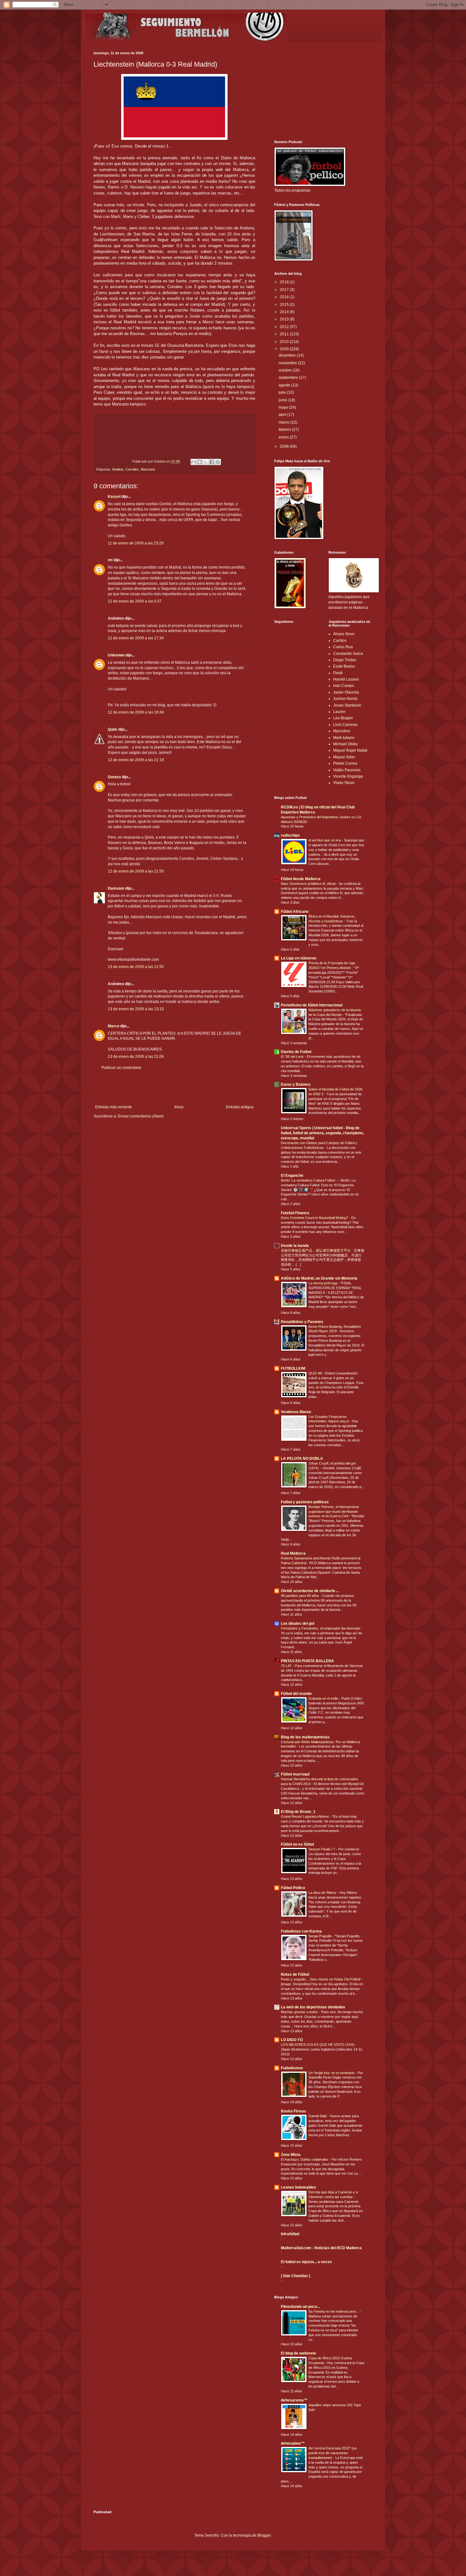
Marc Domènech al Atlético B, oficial (309, 884)
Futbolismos (292, 2068)
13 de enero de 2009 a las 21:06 (136, 1057)
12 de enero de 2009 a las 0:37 (135, 601)
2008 (285, 446)
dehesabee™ (293, 2443)
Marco (113, 1026)
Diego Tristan (345, 660)
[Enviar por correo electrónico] (194, 462)
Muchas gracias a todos (300, 2012)
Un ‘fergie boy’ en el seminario (332, 2073)
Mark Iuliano (344, 738)
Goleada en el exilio (324, 1698)
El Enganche (292, 1176)
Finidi (338, 673)
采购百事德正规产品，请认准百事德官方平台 (316, 1250)
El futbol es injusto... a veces (306, 2262)
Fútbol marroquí (295, 1774)
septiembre (289, 378)
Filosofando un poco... (300, 2307)
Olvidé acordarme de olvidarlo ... (310, 1591)
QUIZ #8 (316, 1373)
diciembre (288, 355)
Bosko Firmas (294, 2111)
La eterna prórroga (323, 1283)
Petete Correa (345, 763)
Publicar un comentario (121, 1068)
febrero (285, 430)
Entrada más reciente (113, 1107)
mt (110, 560)
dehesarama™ (294, 2400)
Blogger (264, 2535)
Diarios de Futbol (296, 1052)
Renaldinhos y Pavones (302, 1322)
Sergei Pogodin (320, 1936)
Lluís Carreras (345, 725)
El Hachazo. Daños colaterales (305, 2159)
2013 (285, 319)
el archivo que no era (325, 840)
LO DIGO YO (292, 2040)
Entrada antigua (240, 1107)
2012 (285, 327)
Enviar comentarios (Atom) (141, 1116)
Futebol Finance (295, 1213)
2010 (285, 342)
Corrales (132, 469)
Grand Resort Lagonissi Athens (305, 1816)
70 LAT (287, 1666)
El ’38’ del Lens (293, 1057)
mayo (284, 407)
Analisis (118, 469)
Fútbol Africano (295, 912)
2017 (285, 290)
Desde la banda (295, 1246)
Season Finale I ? (322, 1849)
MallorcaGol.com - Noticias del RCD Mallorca (321, 2248)
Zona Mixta (291, 2155)
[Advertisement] (174, 1087)
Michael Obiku (346, 744)
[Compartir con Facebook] (212, 462)
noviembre (288, 363)
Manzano (148, 469)
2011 (285, 334)
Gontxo (160, 461)
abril (283, 415)
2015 (285, 305)
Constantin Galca (348, 654)
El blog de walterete (298, 2353)
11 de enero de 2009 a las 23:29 (136, 543)
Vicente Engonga (348, 776)
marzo (285, 422)
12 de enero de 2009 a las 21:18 (136, 760)
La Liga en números (299, 958)
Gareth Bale (318, 2116)
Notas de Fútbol (295, 1974)
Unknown (116, 655)
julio (283, 392)
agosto (285, 385)
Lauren (339, 712)
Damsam (116, 888)
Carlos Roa (343, 647)
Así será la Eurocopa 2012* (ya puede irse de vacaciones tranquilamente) (333, 2453)
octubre (286, 370)
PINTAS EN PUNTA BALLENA (307, 1661)
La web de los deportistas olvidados (313, 2007)
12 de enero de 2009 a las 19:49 (136, 712)
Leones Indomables (298, 2187)
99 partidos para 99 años (301, 1596)
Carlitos (340, 641)
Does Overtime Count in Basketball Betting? (315, 1218)
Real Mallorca (293, 1553)
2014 (285, 312)
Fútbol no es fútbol (297, 1844)
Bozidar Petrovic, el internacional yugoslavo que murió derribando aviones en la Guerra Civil (333, 1512)
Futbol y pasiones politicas (305, 1502)
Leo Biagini (343, 718)
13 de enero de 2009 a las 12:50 (136, 967)
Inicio (179, 1107)
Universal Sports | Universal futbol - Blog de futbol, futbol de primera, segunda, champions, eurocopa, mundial (322, 1133)
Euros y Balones (296, 1084)
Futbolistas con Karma (301, 1931)
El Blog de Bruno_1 (298, 1812)
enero (284, 437)
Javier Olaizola (346, 692)
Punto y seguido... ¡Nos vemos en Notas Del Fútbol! (321, 1979)
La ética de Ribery (323, 1893)
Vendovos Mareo (296, 1412)
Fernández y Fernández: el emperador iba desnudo (321, 1628)
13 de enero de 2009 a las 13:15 (136, 1009)
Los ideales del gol (298, 1624)
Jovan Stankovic (347, 705)
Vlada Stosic (344, 783)
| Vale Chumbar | (295, 2276)
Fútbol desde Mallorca (301, 879)
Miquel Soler (344, 757)
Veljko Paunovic (347, 770)
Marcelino (342, 731)
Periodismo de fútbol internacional (312, 1005)
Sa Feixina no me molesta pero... (334, 2311)
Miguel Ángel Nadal (350, 750)
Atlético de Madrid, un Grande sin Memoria (319, 1278)
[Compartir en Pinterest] (218, 462)
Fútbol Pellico (293, 1888)
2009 (285, 349)
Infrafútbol (290, 2234)
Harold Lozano (346, 679)
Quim (113, 729)
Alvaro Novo (344, 634)
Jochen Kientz (345, 699)
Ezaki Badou (344, 666)
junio (283, 400)
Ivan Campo (344, 686)
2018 (285, 282)
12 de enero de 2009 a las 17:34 (136, 638)
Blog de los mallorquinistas (305, 1737)
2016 (285, 297)
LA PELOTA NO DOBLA (302, 1459)
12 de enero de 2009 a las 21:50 (136, 871)
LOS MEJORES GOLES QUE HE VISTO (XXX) (318, 2045)
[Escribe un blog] (200, 462)
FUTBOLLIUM (293, 1368)
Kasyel (114, 497)
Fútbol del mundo (296, 1694)
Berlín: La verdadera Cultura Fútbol (308, 1180)
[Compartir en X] (206, 462)
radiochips (290, 835)
